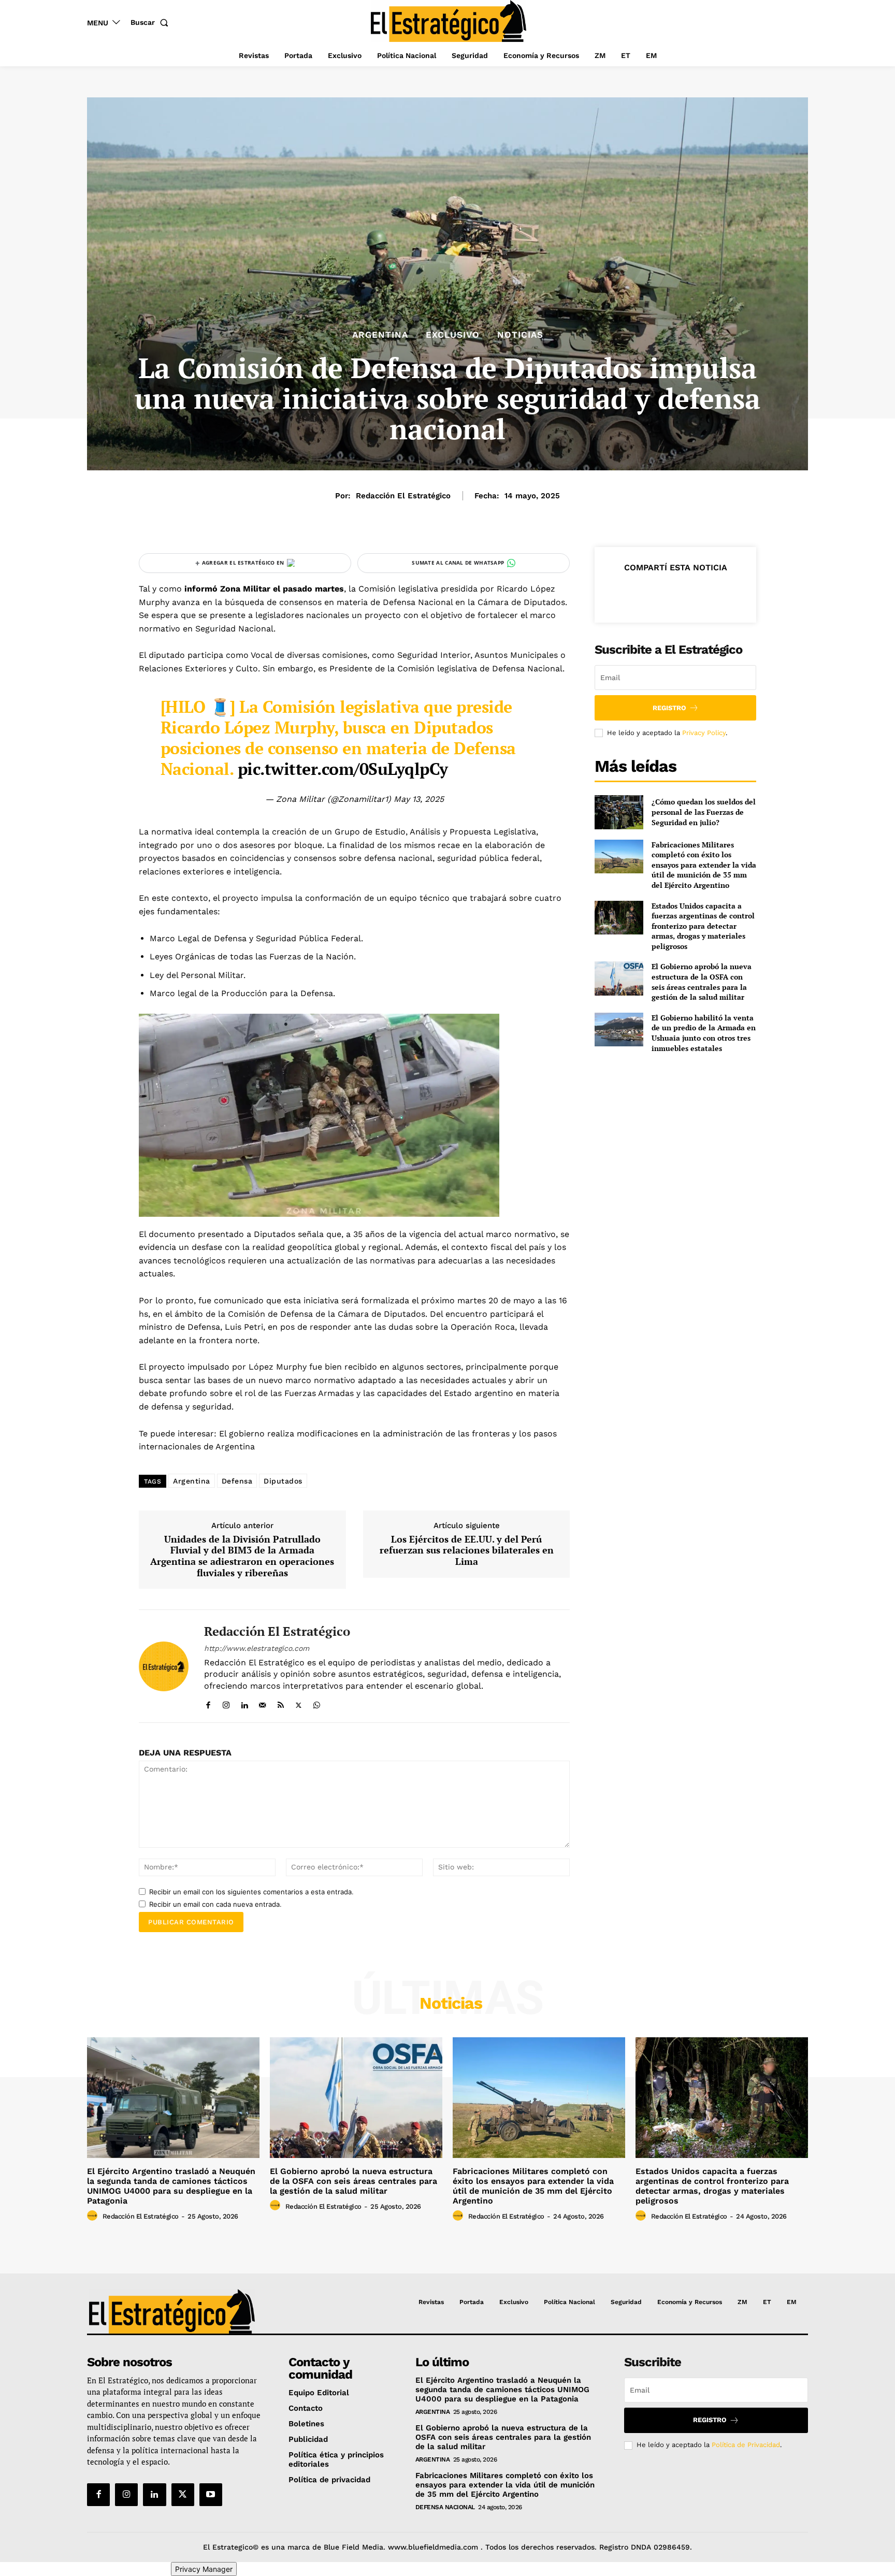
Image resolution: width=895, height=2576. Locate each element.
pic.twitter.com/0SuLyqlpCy (343, 769)
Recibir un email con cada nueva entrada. (215, 1904)
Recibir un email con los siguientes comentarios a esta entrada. (251, 1892)
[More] (723, 593)
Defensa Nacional (445, 2507)
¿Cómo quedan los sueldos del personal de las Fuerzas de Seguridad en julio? (704, 812)
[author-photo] (94, 2216)
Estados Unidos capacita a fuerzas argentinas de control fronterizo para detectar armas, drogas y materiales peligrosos (703, 926)
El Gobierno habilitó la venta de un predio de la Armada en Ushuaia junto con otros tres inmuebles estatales (704, 1033)
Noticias (520, 335)
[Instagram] (226, 1703)
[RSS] (280, 1703)
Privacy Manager (204, 2569)
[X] (299, 1703)
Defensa (237, 1481)
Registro (669, 708)
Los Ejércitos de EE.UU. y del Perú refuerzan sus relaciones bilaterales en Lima (467, 1551)
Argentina (380, 335)
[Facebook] (208, 1703)
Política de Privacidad (746, 2445)
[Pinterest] (675, 593)
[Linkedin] (244, 1703)
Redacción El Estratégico (403, 496)
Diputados (283, 1481)
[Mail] (262, 1703)
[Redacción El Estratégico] (164, 1666)
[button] (151, 22)
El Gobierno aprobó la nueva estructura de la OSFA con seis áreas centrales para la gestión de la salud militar (702, 982)
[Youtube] (211, 2495)
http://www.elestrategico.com (257, 1648)
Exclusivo (453, 335)
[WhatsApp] (317, 1703)
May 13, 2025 (419, 799)
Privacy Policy (704, 733)
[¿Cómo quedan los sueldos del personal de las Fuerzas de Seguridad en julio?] (619, 812)
